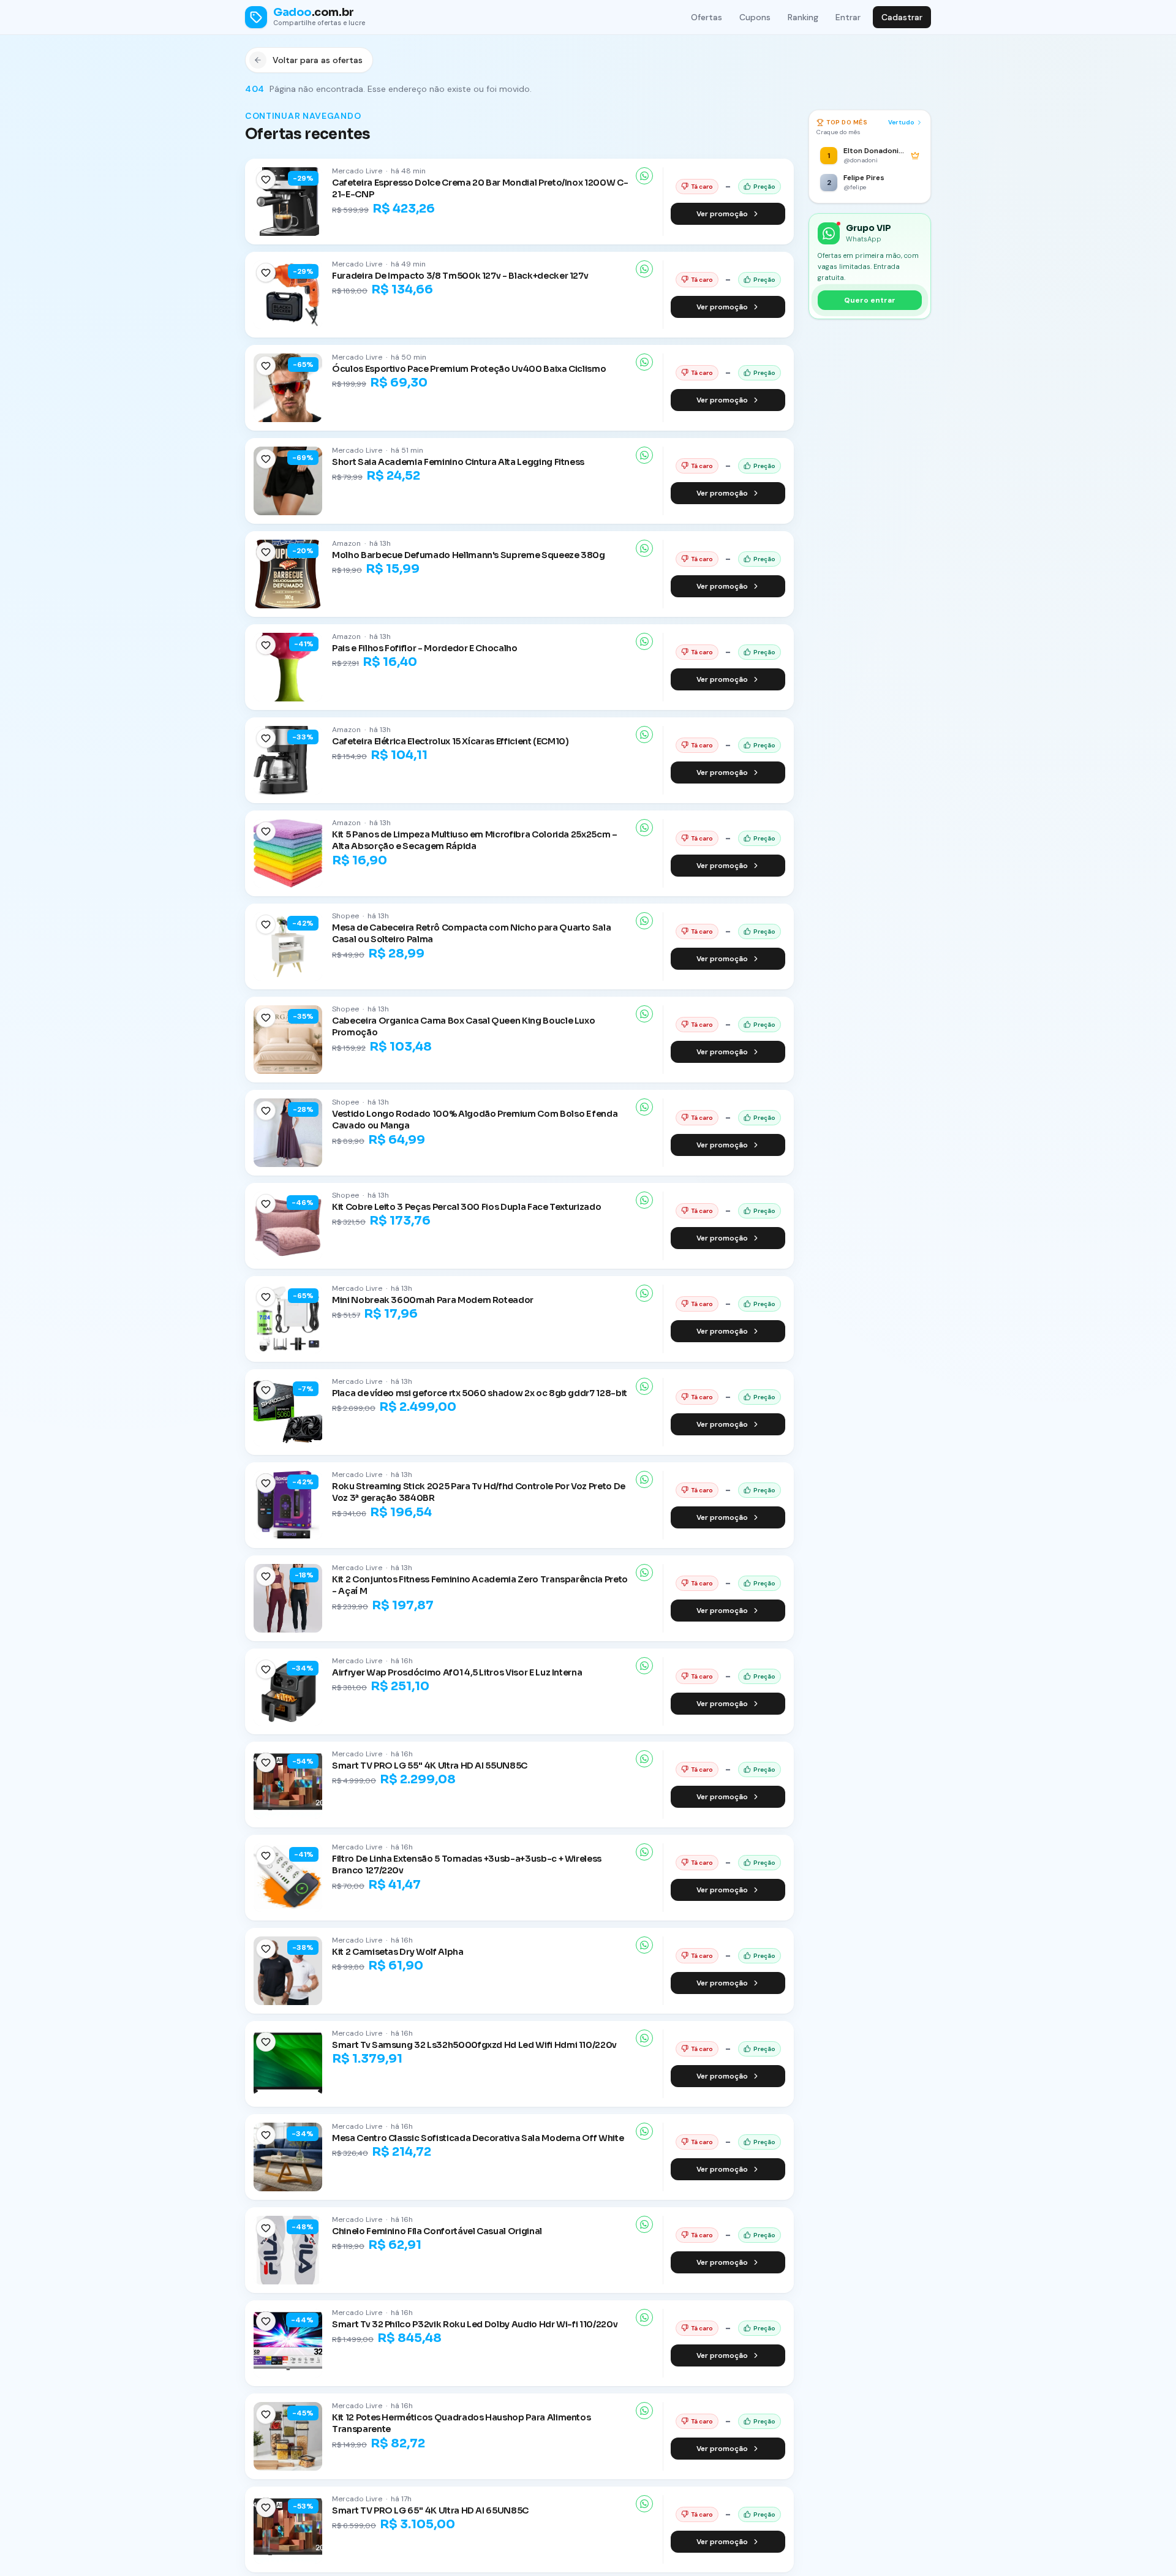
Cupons (755, 17)
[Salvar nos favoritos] (266, 179)
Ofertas (707, 17)
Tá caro (702, 187)
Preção (764, 187)
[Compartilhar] (644, 176)
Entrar (848, 17)
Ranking (803, 17)
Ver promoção (722, 214)
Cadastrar (902, 17)
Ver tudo (901, 122)
